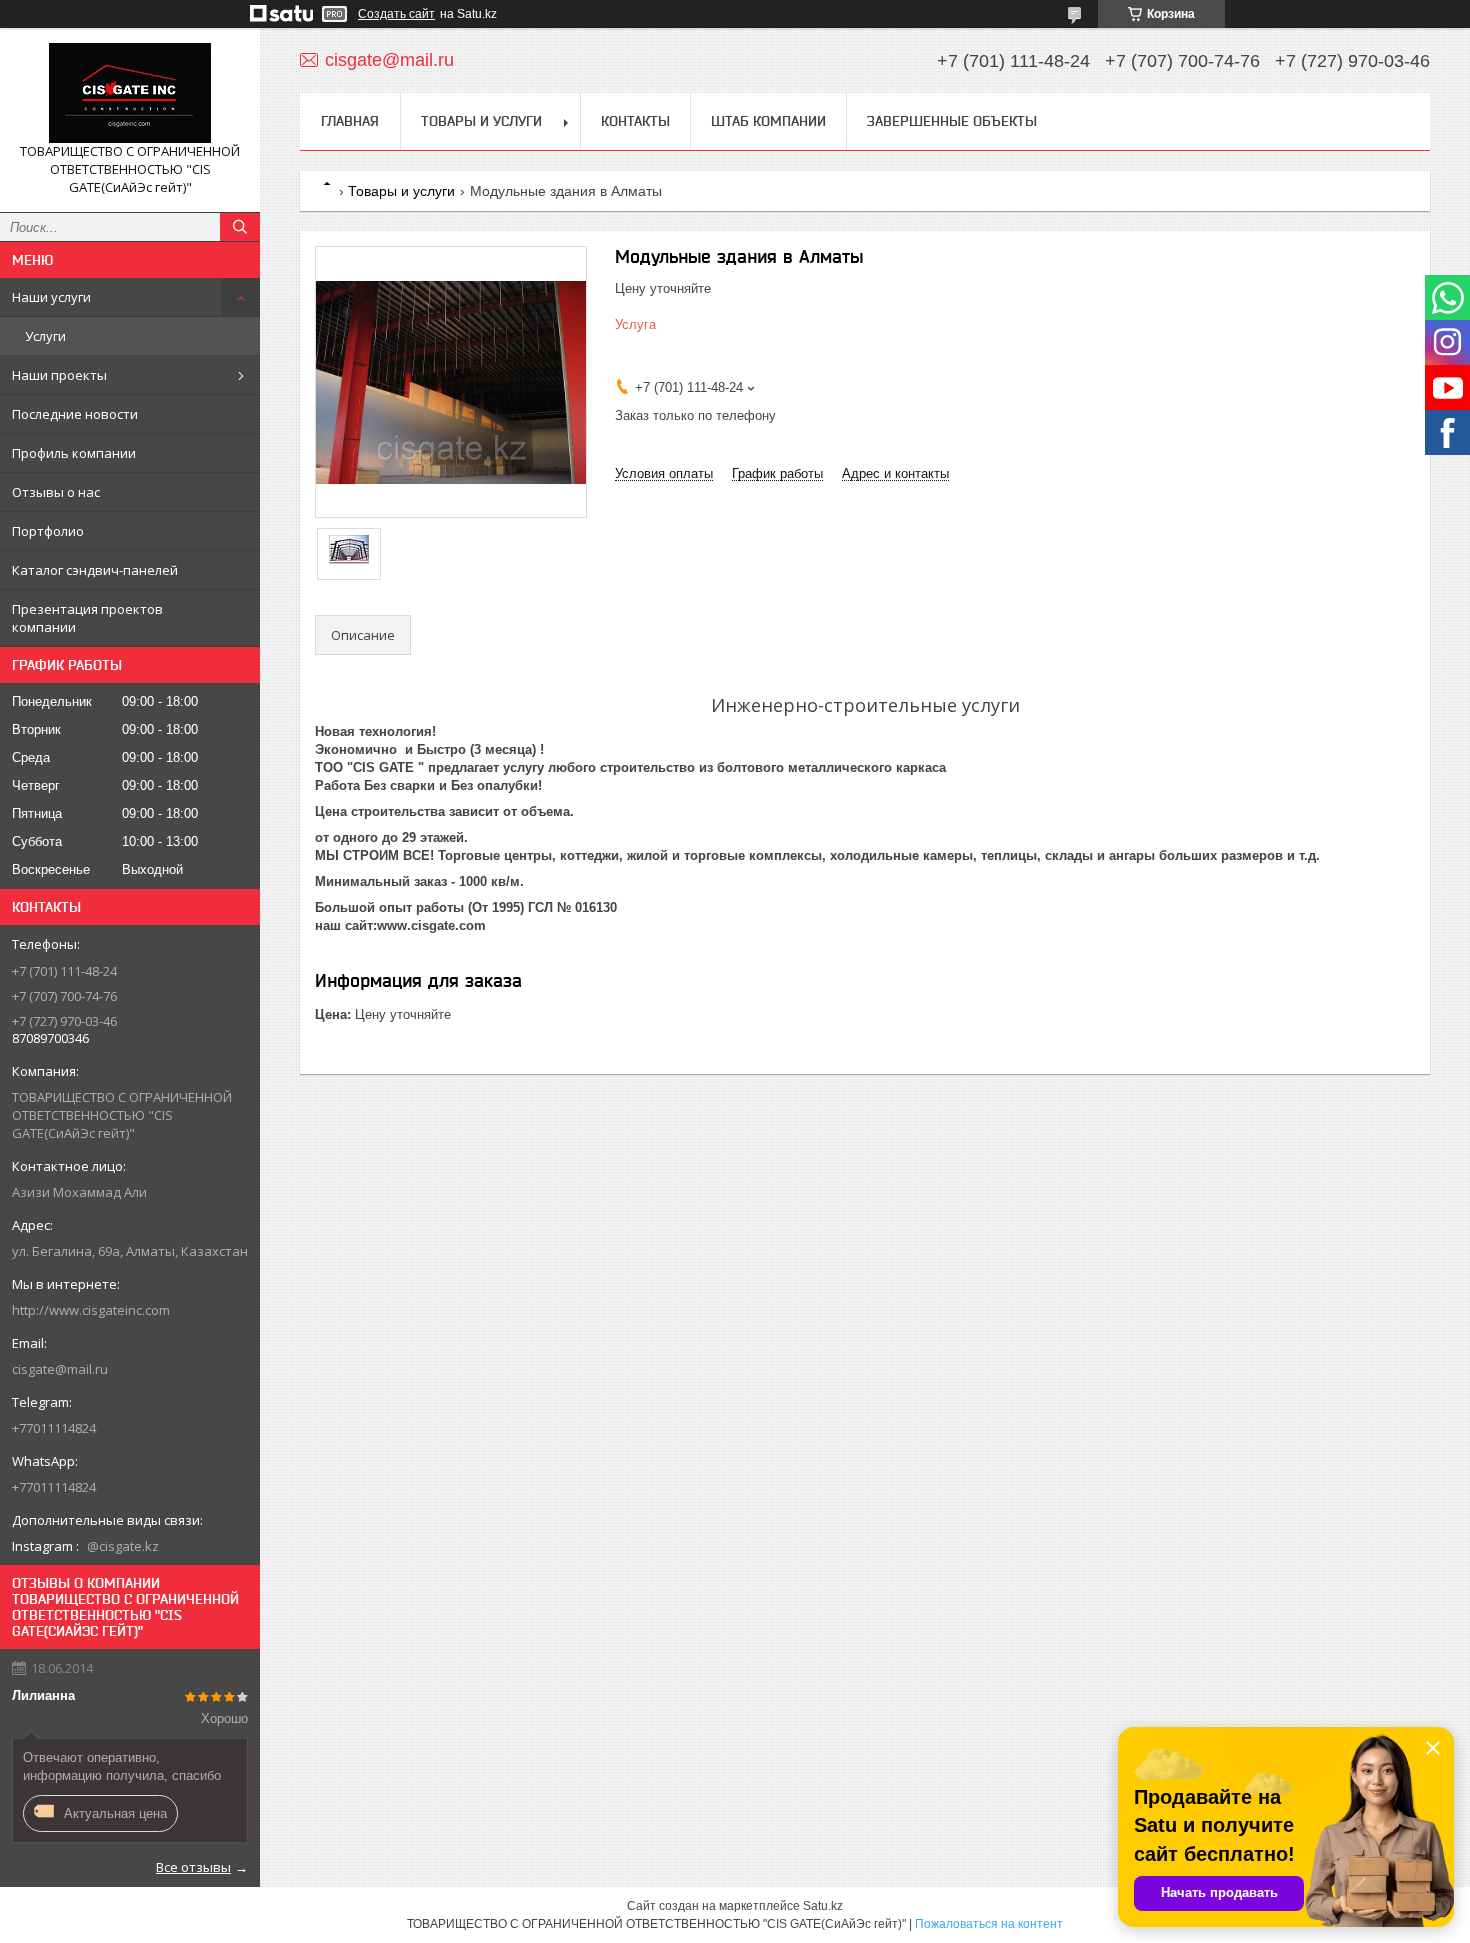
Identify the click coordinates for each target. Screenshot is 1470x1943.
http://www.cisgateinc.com (91, 1310)
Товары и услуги (481, 121)
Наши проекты (59, 375)
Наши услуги (51, 297)
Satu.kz (823, 1906)
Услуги (45, 336)
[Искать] (240, 227)
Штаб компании (768, 121)
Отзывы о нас (56, 492)
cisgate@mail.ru (60, 1369)
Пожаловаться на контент (989, 1924)
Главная (350, 121)
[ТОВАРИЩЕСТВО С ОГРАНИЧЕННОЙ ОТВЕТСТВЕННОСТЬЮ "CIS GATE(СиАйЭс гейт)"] (130, 93)
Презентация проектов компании (87, 618)
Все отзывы (193, 1867)
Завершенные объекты (952, 121)
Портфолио (48, 531)
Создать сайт (396, 14)
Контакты (635, 121)
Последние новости (75, 414)
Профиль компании (74, 453)
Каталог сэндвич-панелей (95, 570)
